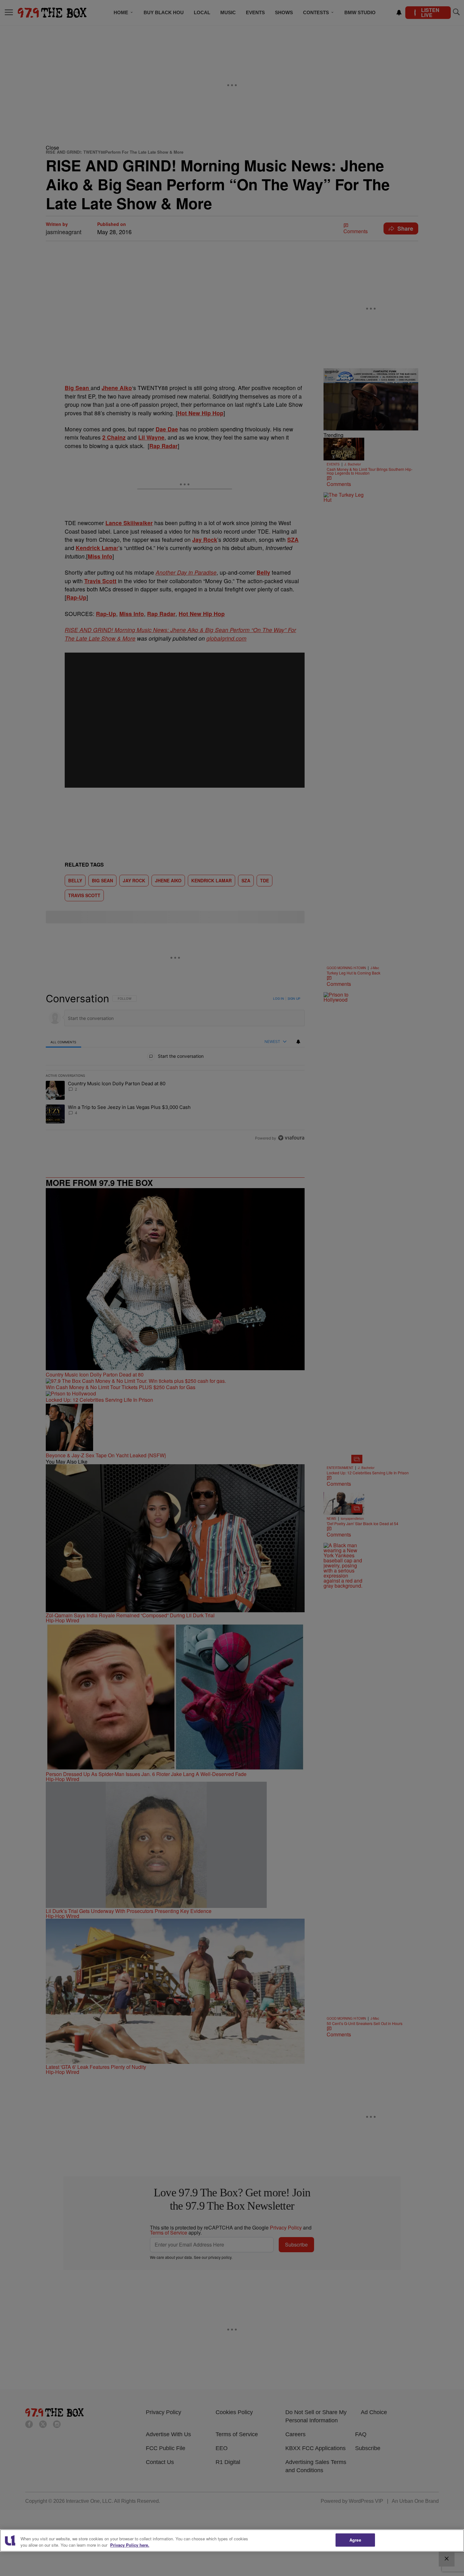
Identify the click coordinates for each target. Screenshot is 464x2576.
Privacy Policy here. (130, 2545)
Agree (355, 2540)
